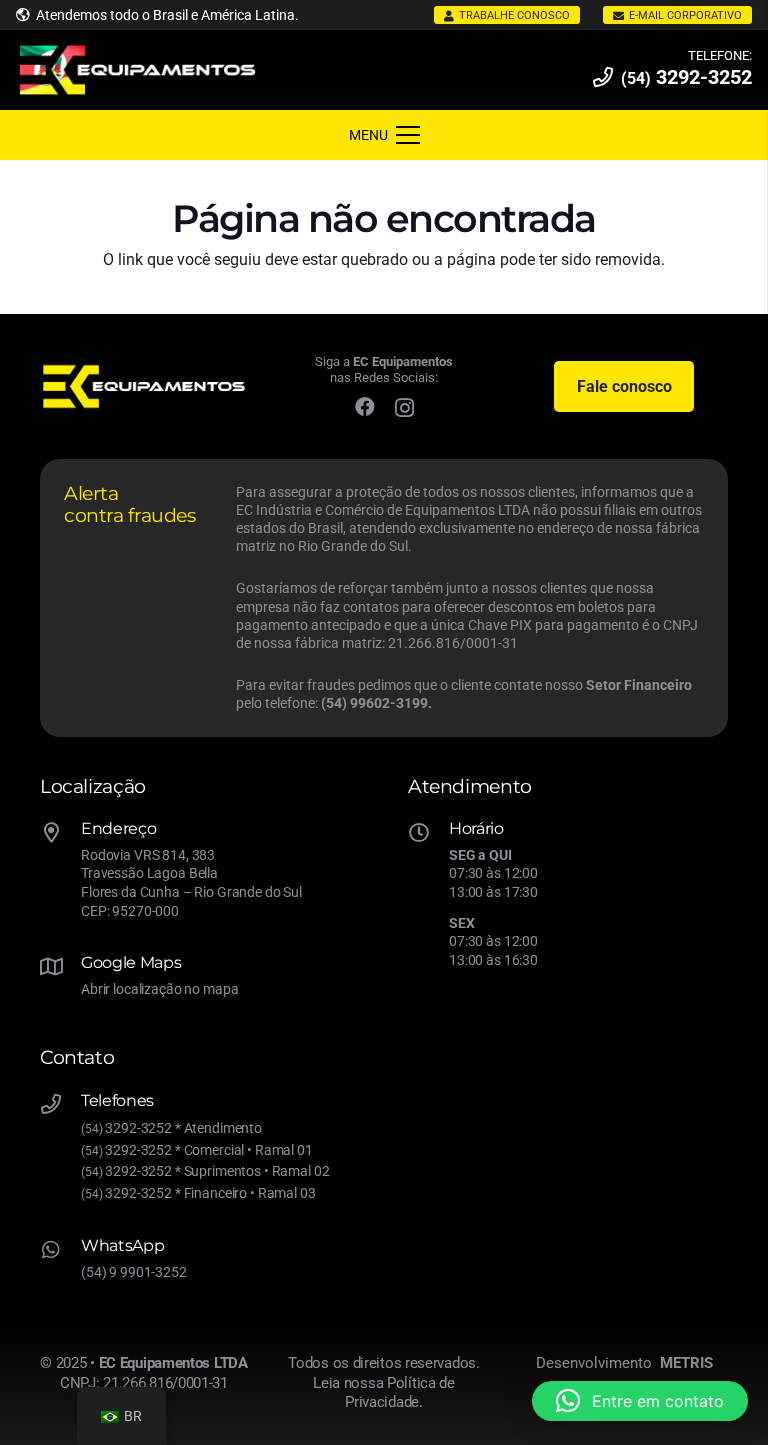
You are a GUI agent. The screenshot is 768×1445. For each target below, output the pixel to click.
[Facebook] (365, 407)
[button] (640, 1401)
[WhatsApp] (60, 1251)
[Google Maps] (60, 968)
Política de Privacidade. (399, 1393)
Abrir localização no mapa (159, 989)
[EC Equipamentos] (137, 70)
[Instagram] (404, 408)
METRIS (686, 1363)
